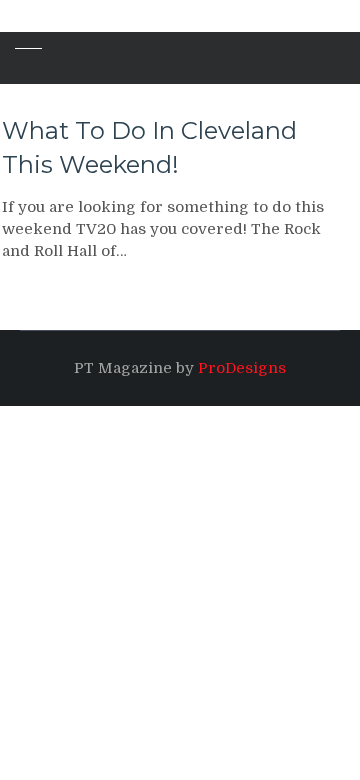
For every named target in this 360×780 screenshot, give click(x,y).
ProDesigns (242, 368)
